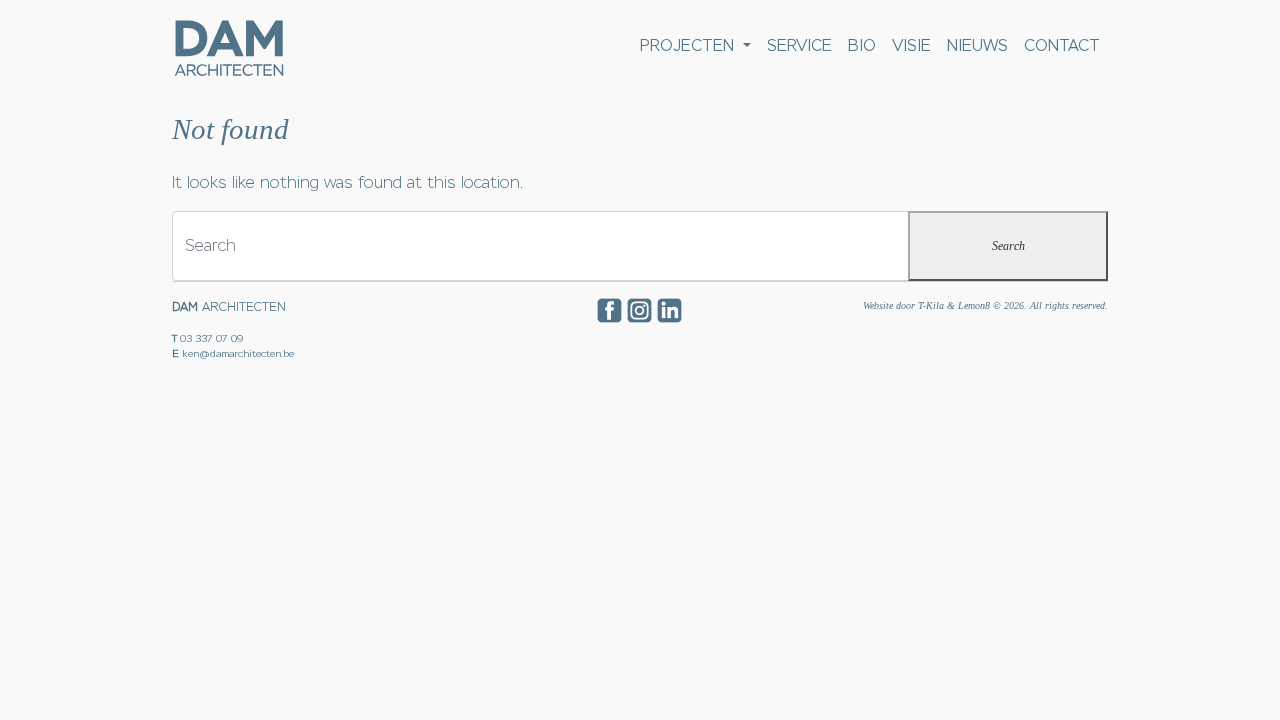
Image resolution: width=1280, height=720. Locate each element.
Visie (911, 45)
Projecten (689, 45)
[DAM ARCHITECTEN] (228, 46)
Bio (862, 45)
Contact (1062, 45)
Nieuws (977, 45)
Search (1008, 246)
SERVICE (799, 45)
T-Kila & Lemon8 (954, 305)
